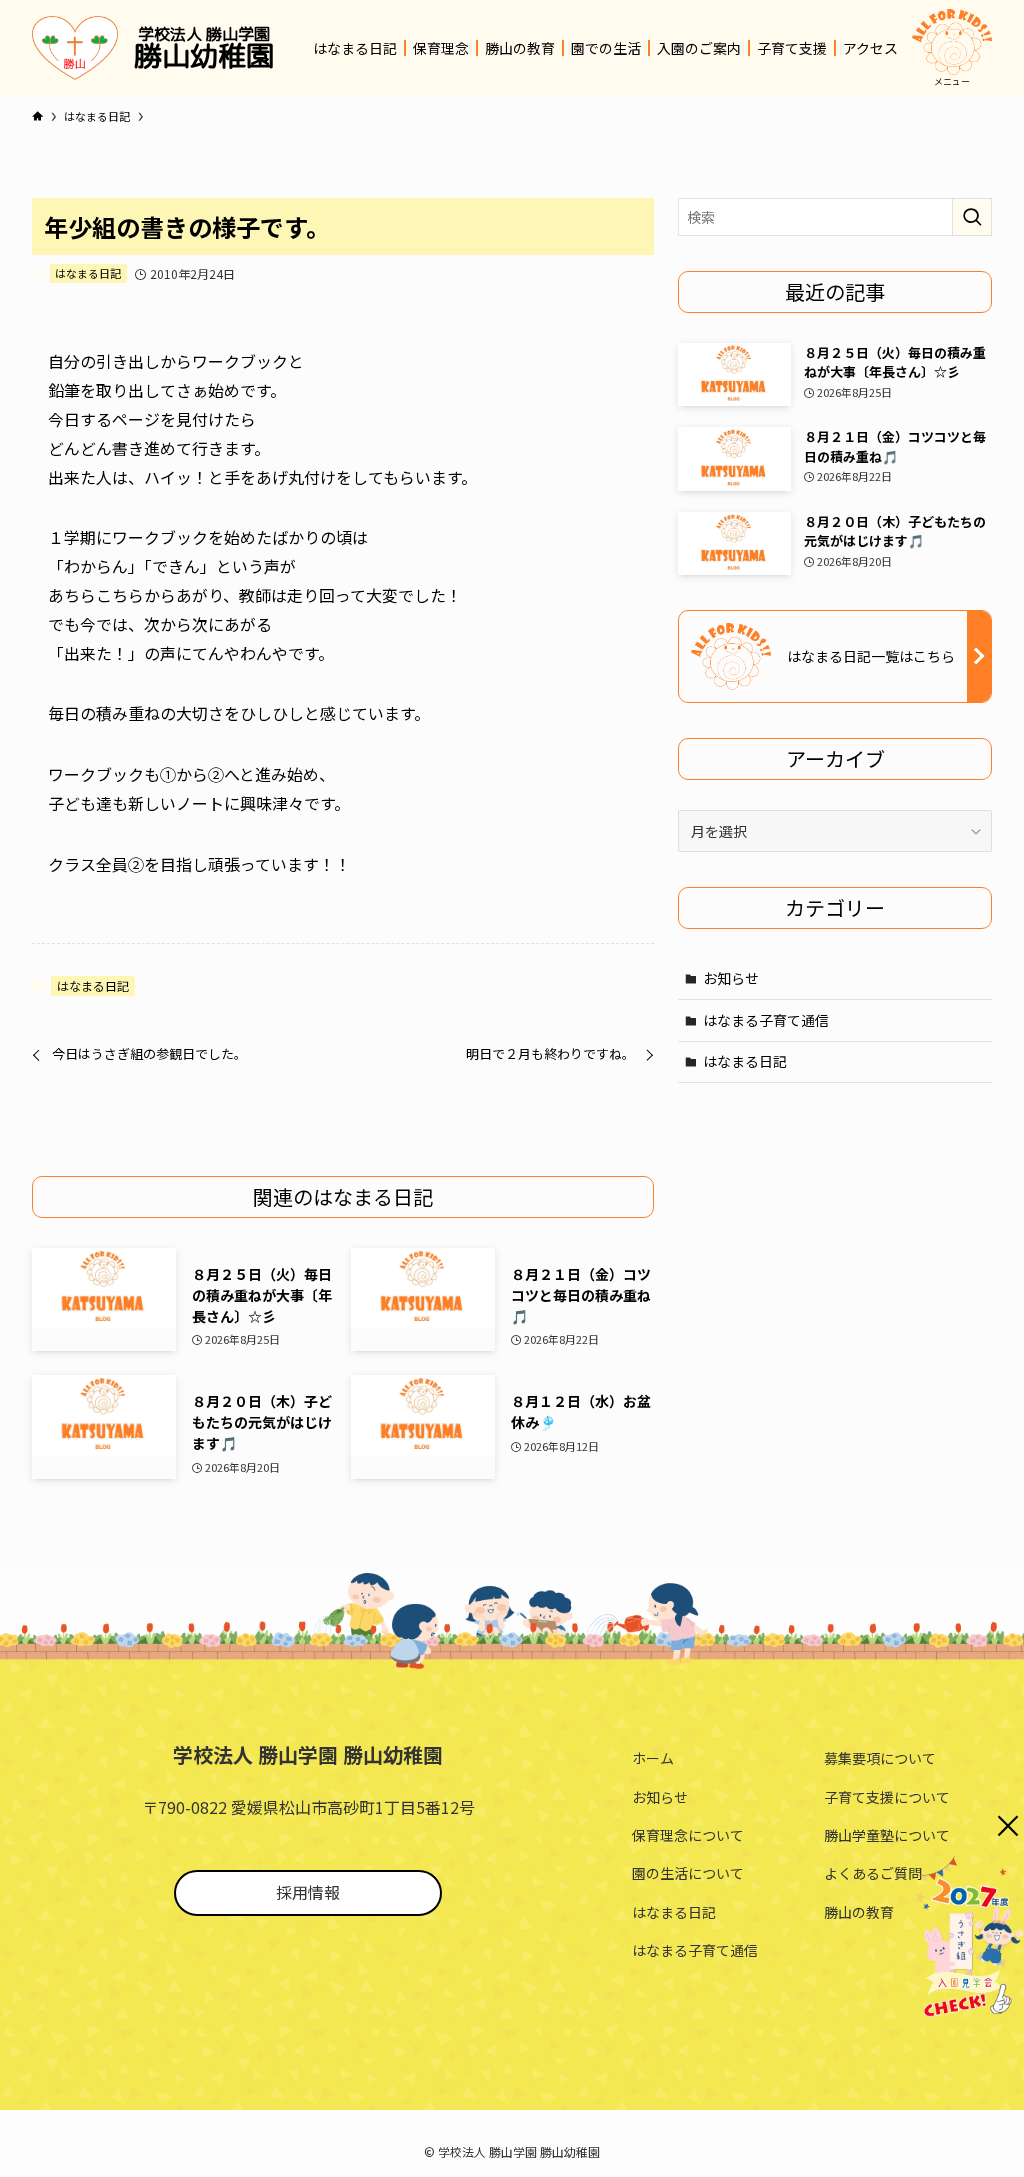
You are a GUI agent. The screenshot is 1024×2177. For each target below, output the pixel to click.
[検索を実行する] (972, 217)
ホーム (653, 1758)
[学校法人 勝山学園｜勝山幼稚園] (75, 48)
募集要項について (880, 1758)
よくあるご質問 (873, 1873)
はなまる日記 (88, 273)
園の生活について (688, 1873)
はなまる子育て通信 (766, 1020)
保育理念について (688, 1835)
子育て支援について (887, 1797)
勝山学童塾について (887, 1835)
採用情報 (308, 1892)
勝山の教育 (859, 1912)
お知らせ (731, 978)
